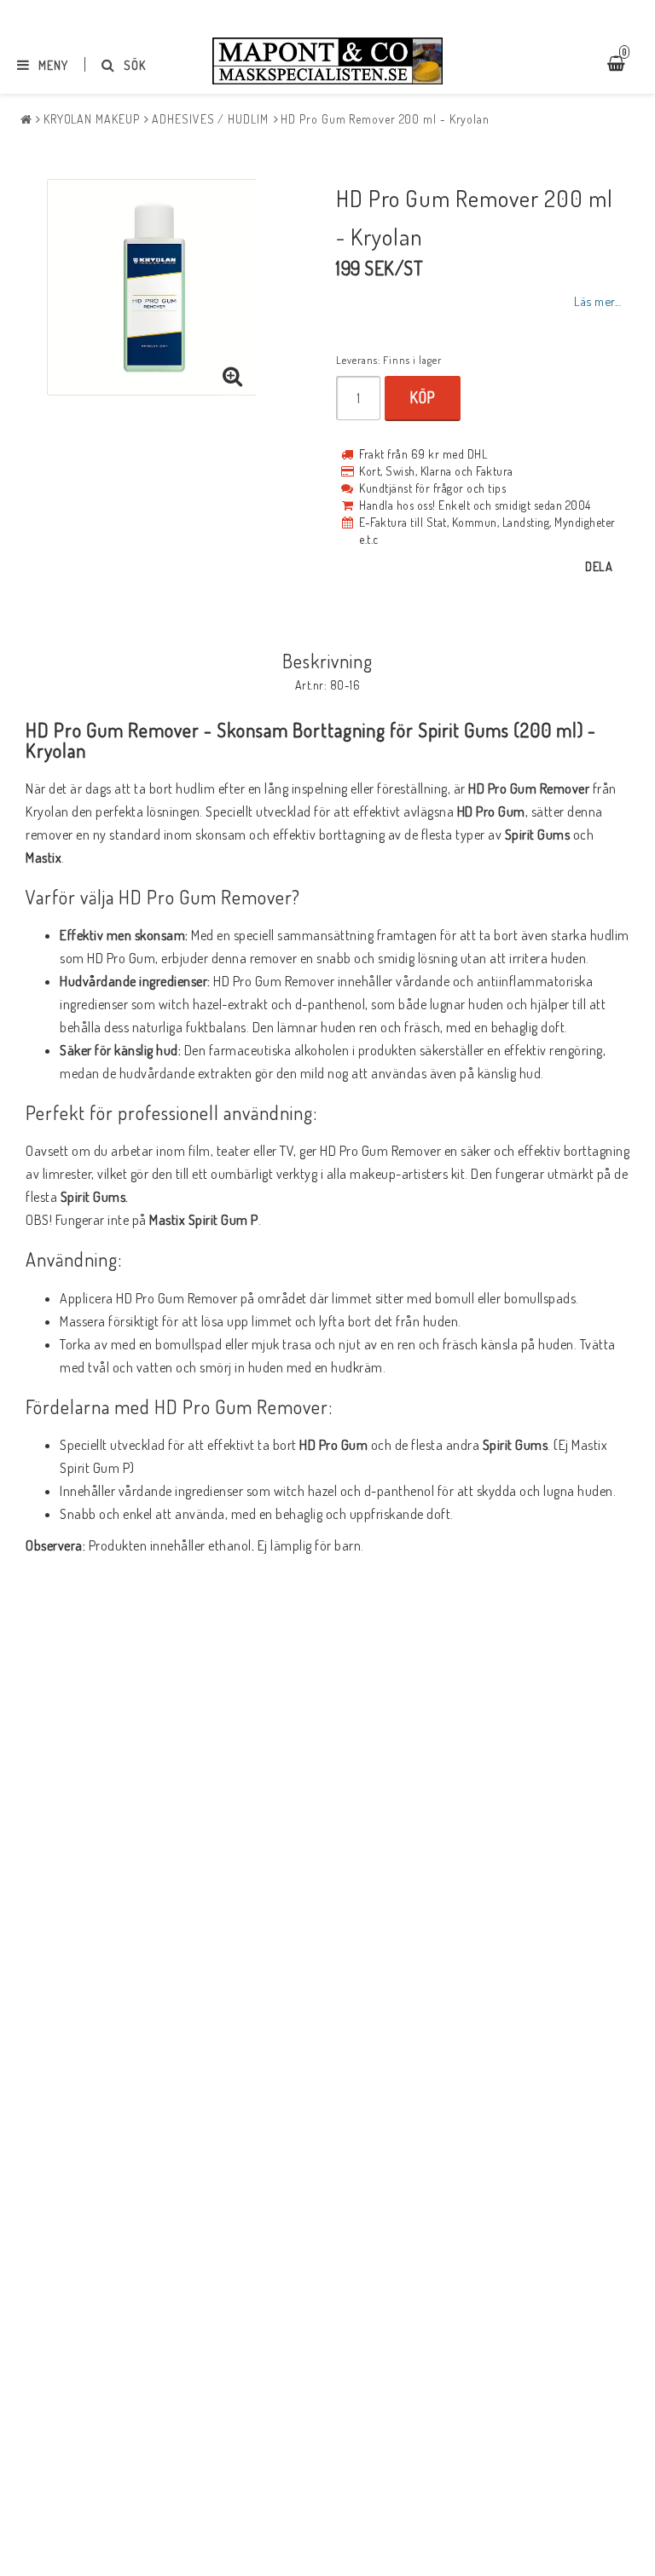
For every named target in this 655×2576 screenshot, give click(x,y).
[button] (233, 377)
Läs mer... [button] (597, 301)
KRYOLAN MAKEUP (92, 119)
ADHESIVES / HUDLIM (210, 119)
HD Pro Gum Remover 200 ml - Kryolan (385, 119)
